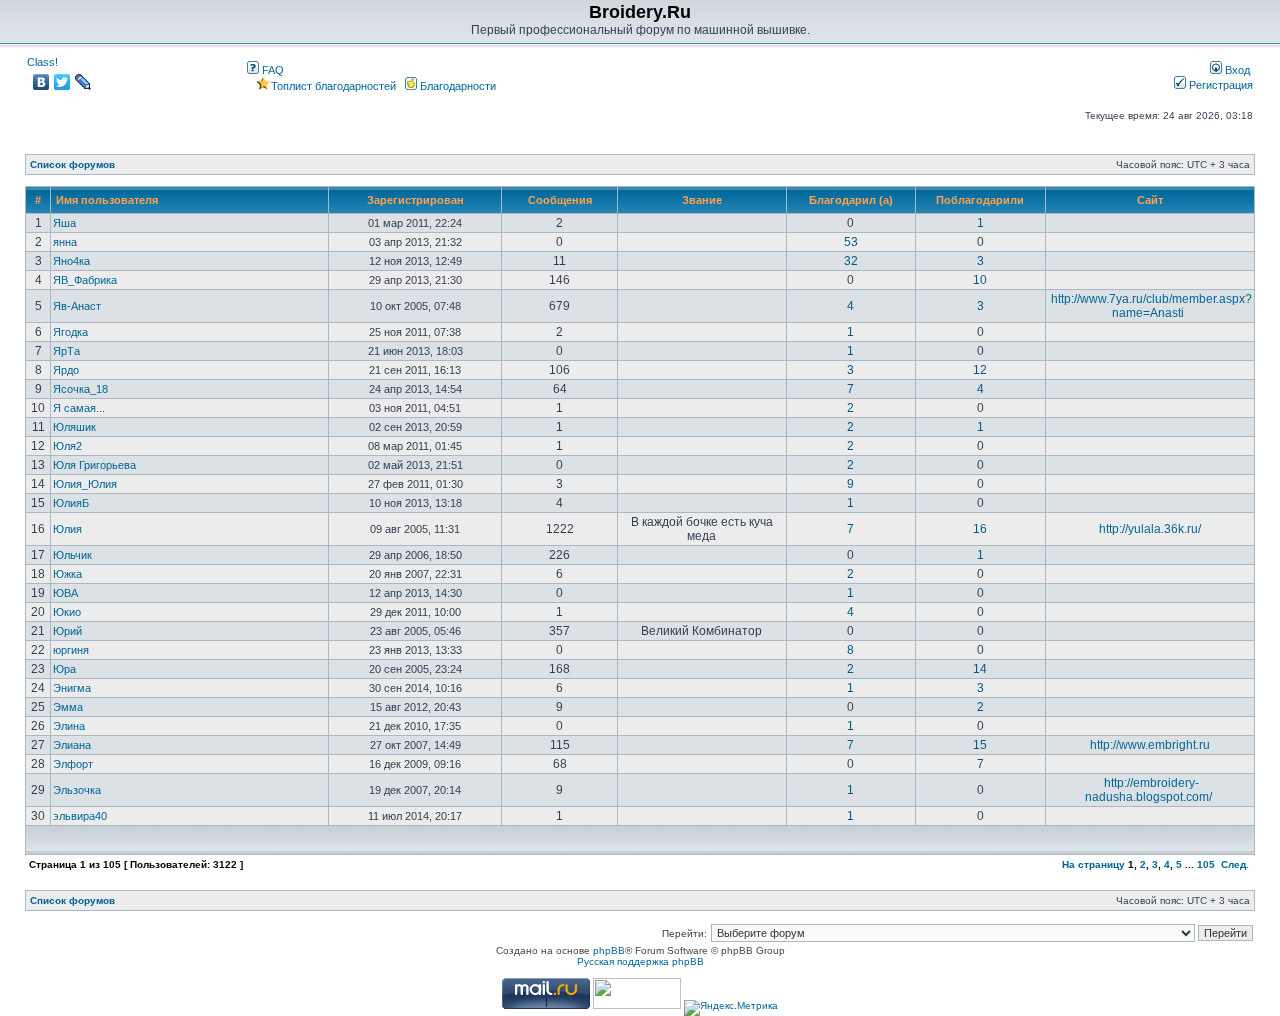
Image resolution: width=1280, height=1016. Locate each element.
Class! (42, 62)
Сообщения (560, 200)
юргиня (71, 650)
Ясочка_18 (80, 389)
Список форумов (72, 164)
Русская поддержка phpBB (640, 961)
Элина (69, 726)
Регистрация (1219, 85)
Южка (67, 574)
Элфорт (73, 764)
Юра (64, 669)
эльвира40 (80, 816)
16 (980, 529)
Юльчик (72, 555)
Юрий (67, 631)
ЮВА (65, 593)
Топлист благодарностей (333, 86)
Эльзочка (77, 790)
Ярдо (66, 370)
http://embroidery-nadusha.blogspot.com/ (1148, 790)
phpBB (609, 950)
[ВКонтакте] (41, 82)
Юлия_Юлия (85, 484)
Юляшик (74, 427)
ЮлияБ (71, 503)
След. (1235, 864)
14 (980, 669)
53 (851, 242)
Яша (64, 223)
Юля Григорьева (94, 465)
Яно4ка (71, 261)
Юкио (67, 612)
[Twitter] (62, 82)
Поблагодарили (980, 200)
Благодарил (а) (851, 200)
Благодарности (456, 86)
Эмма (68, 707)
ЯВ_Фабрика (85, 280)
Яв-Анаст (77, 306)
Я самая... (79, 408)
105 (1206, 864)
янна (65, 242)
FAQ (271, 70)
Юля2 (67, 446)
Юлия (67, 529)
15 (980, 745)
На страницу (1093, 864)
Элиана (72, 745)
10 (980, 280)
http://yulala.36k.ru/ (1150, 529)
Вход (1236, 70)
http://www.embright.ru (1150, 745)
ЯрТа (66, 351)
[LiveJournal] (83, 82)
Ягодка (70, 332)
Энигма (72, 688)
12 (980, 370)
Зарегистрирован (415, 200)
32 (851, 261)
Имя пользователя (107, 200)
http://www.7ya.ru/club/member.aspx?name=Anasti (1151, 306)
